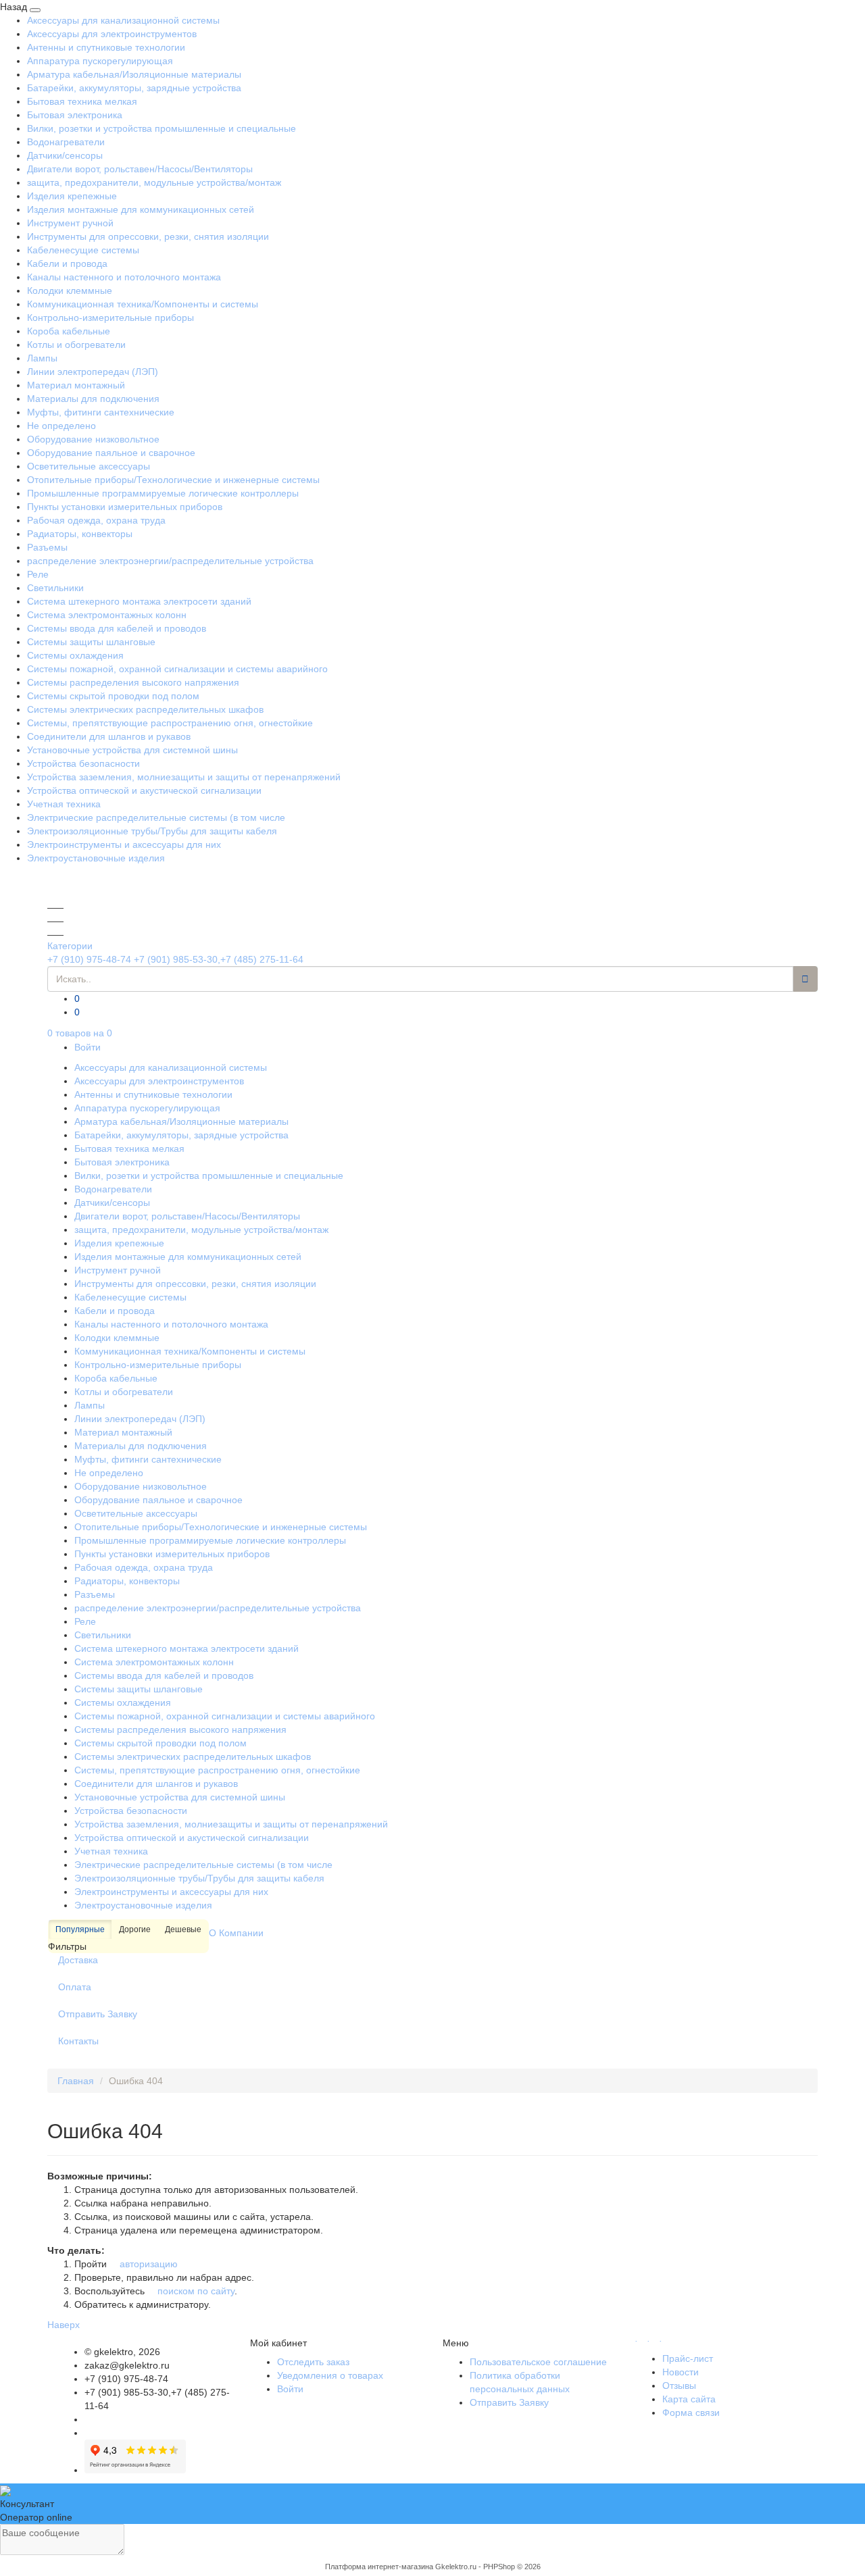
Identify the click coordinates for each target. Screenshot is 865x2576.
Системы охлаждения (75, 655)
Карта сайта (689, 2399)
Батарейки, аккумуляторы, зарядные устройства (134, 88)
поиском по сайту (195, 2291)
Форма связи (691, 2413)
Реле (38, 574)
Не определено (61, 426)
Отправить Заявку (98, 2014)
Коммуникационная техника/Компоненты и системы (143, 304)
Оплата (75, 1987)
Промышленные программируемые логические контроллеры (163, 493)
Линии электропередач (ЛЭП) (93, 372)
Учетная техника (64, 804)
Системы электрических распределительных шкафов (145, 709)
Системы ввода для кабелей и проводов (117, 628)
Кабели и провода (67, 263)
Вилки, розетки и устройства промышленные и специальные (162, 128)
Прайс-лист (688, 2358)
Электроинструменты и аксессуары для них (124, 844)
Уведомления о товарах (330, 2375)
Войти (88, 1047)
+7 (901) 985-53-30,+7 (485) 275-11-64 (219, 959)
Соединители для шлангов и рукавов (109, 736)
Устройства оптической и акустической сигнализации (144, 790)
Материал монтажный (76, 385)
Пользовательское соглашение (538, 2362)
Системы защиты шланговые (91, 642)
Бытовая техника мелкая (82, 101)
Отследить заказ (313, 2362)
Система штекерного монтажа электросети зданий (139, 601)
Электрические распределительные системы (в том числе (156, 817)
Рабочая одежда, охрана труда (96, 520)
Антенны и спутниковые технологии (106, 47)
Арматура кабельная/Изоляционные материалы (134, 74)
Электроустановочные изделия (96, 858)
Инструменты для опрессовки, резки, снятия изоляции (148, 236)
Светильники (55, 588)
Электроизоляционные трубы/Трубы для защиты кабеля (152, 831)
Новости (681, 2372)
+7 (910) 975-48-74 (89, 959)
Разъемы (47, 547)
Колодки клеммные (70, 291)
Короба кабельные (69, 331)
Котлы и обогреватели (76, 345)
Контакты (78, 2041)
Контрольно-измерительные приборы (110, 318)
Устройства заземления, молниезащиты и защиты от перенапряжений (184, 777)
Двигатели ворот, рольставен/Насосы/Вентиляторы (140, 169)
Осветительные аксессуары (89, 466)
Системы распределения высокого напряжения (133, 682)
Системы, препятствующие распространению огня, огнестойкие (170, 723)
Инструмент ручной (70, 223)
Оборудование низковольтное (93, 439)
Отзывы (679, 2385)
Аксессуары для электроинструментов (112, 34)
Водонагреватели (66, 142)
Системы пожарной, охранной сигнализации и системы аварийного (177, 669)
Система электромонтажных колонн (107, 615)
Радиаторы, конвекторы (80, 534)
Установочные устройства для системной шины (132, 750)
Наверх (64, 2325)
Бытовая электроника (75, 115)
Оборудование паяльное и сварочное (111, 453)
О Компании (236, 1933)
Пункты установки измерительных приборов (125, 507)
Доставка (78, 1960)
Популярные (80, 1929)
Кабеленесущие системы (83, 250)
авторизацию (147, 2264)
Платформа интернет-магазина (379, 2567)
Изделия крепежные (72, 196)
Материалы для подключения (93, 399)
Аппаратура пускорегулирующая (100, 61)
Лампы (42, 358)
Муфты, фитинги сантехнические (101, 412)
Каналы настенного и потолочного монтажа (124, 277)
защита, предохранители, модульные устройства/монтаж (154, 182)
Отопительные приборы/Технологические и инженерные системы (173, 480)
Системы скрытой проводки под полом (113, 696)
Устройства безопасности (83, 763)
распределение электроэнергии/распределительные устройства (170, 561)
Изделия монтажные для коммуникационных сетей (141, 209)
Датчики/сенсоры (65, 155)
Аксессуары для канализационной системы (123, 20)
